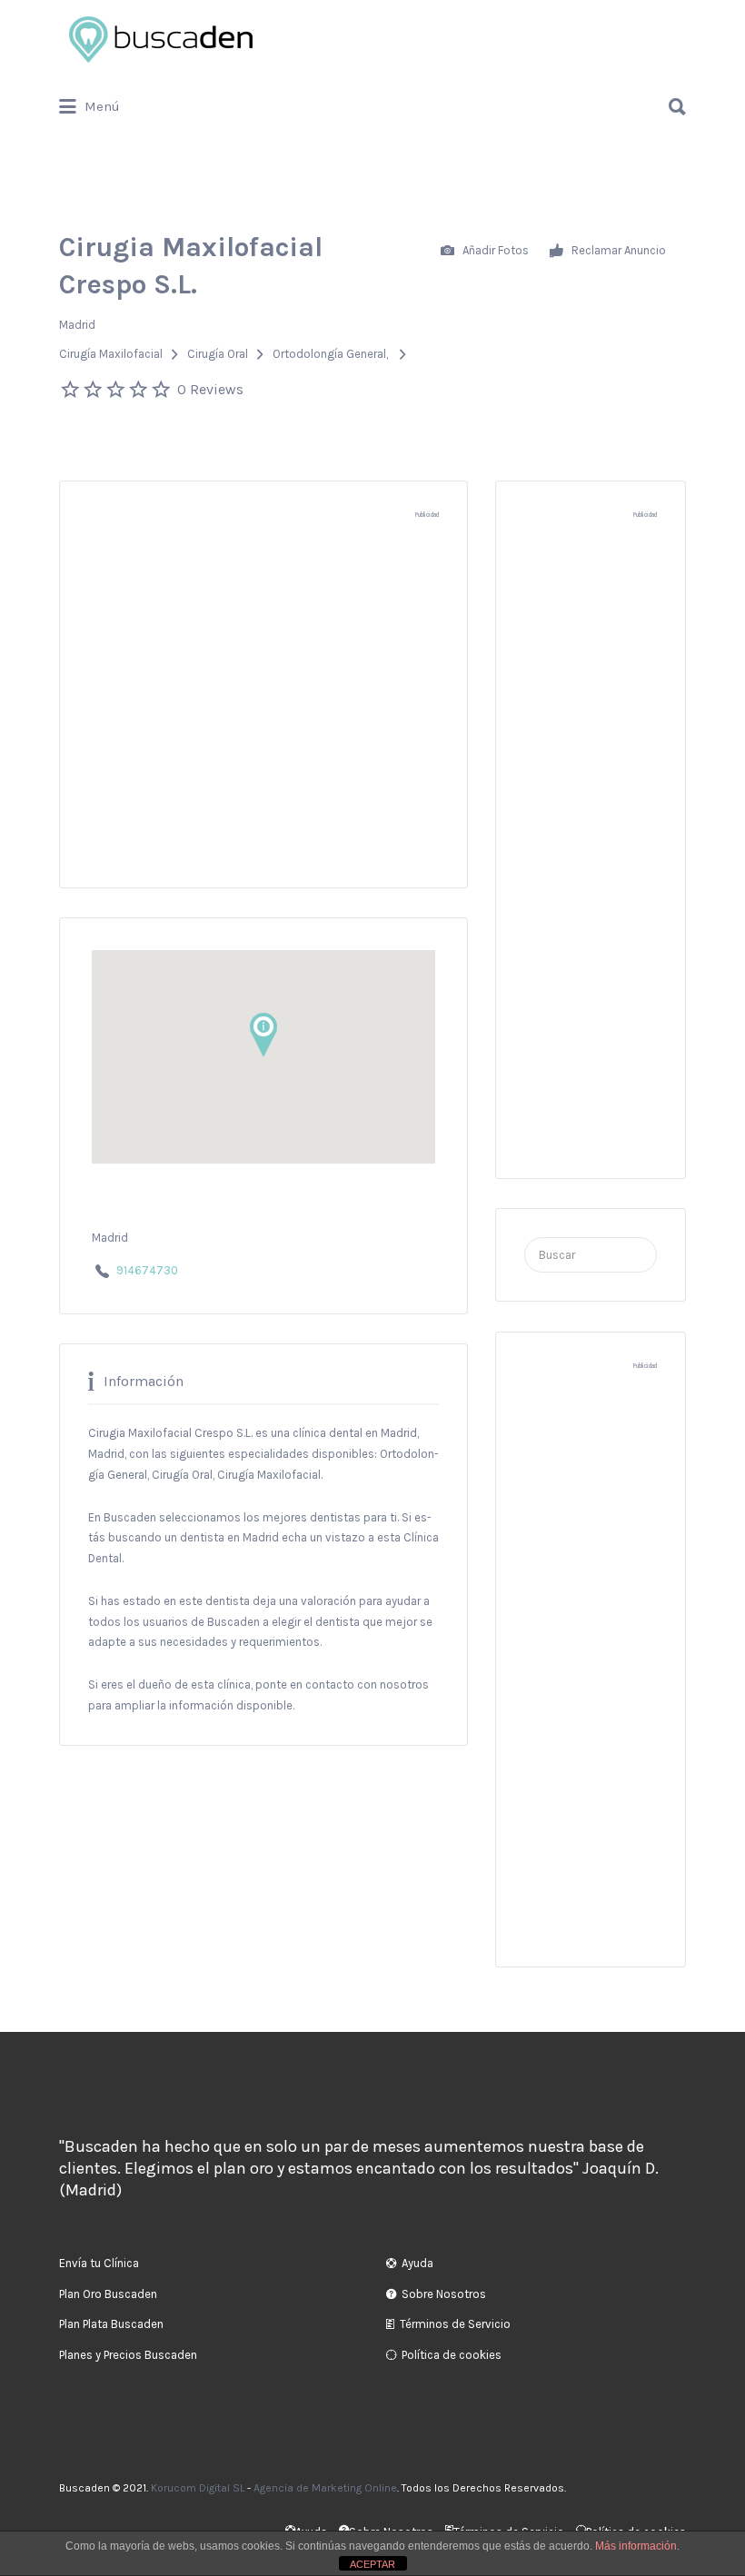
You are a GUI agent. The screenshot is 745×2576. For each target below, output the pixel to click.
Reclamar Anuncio (617, 249)
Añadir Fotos (494, 249)
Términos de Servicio (455, 2324)
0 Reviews (210, 389)
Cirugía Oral (218, 354)
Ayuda (417, 2263)
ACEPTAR (372, 2564)
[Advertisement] (263, 711)
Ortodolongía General (329, 354)
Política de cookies (452, 2355)
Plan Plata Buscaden (111, 2324)
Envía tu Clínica (99, 2263)
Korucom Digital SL (198, 2488)
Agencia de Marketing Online (325, 2488)
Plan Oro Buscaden (108, 2294)
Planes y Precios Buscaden (128, 2355)
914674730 (147, 1270)
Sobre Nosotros (444, 2294)
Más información (636, 2546)
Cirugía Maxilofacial (111, 354)
